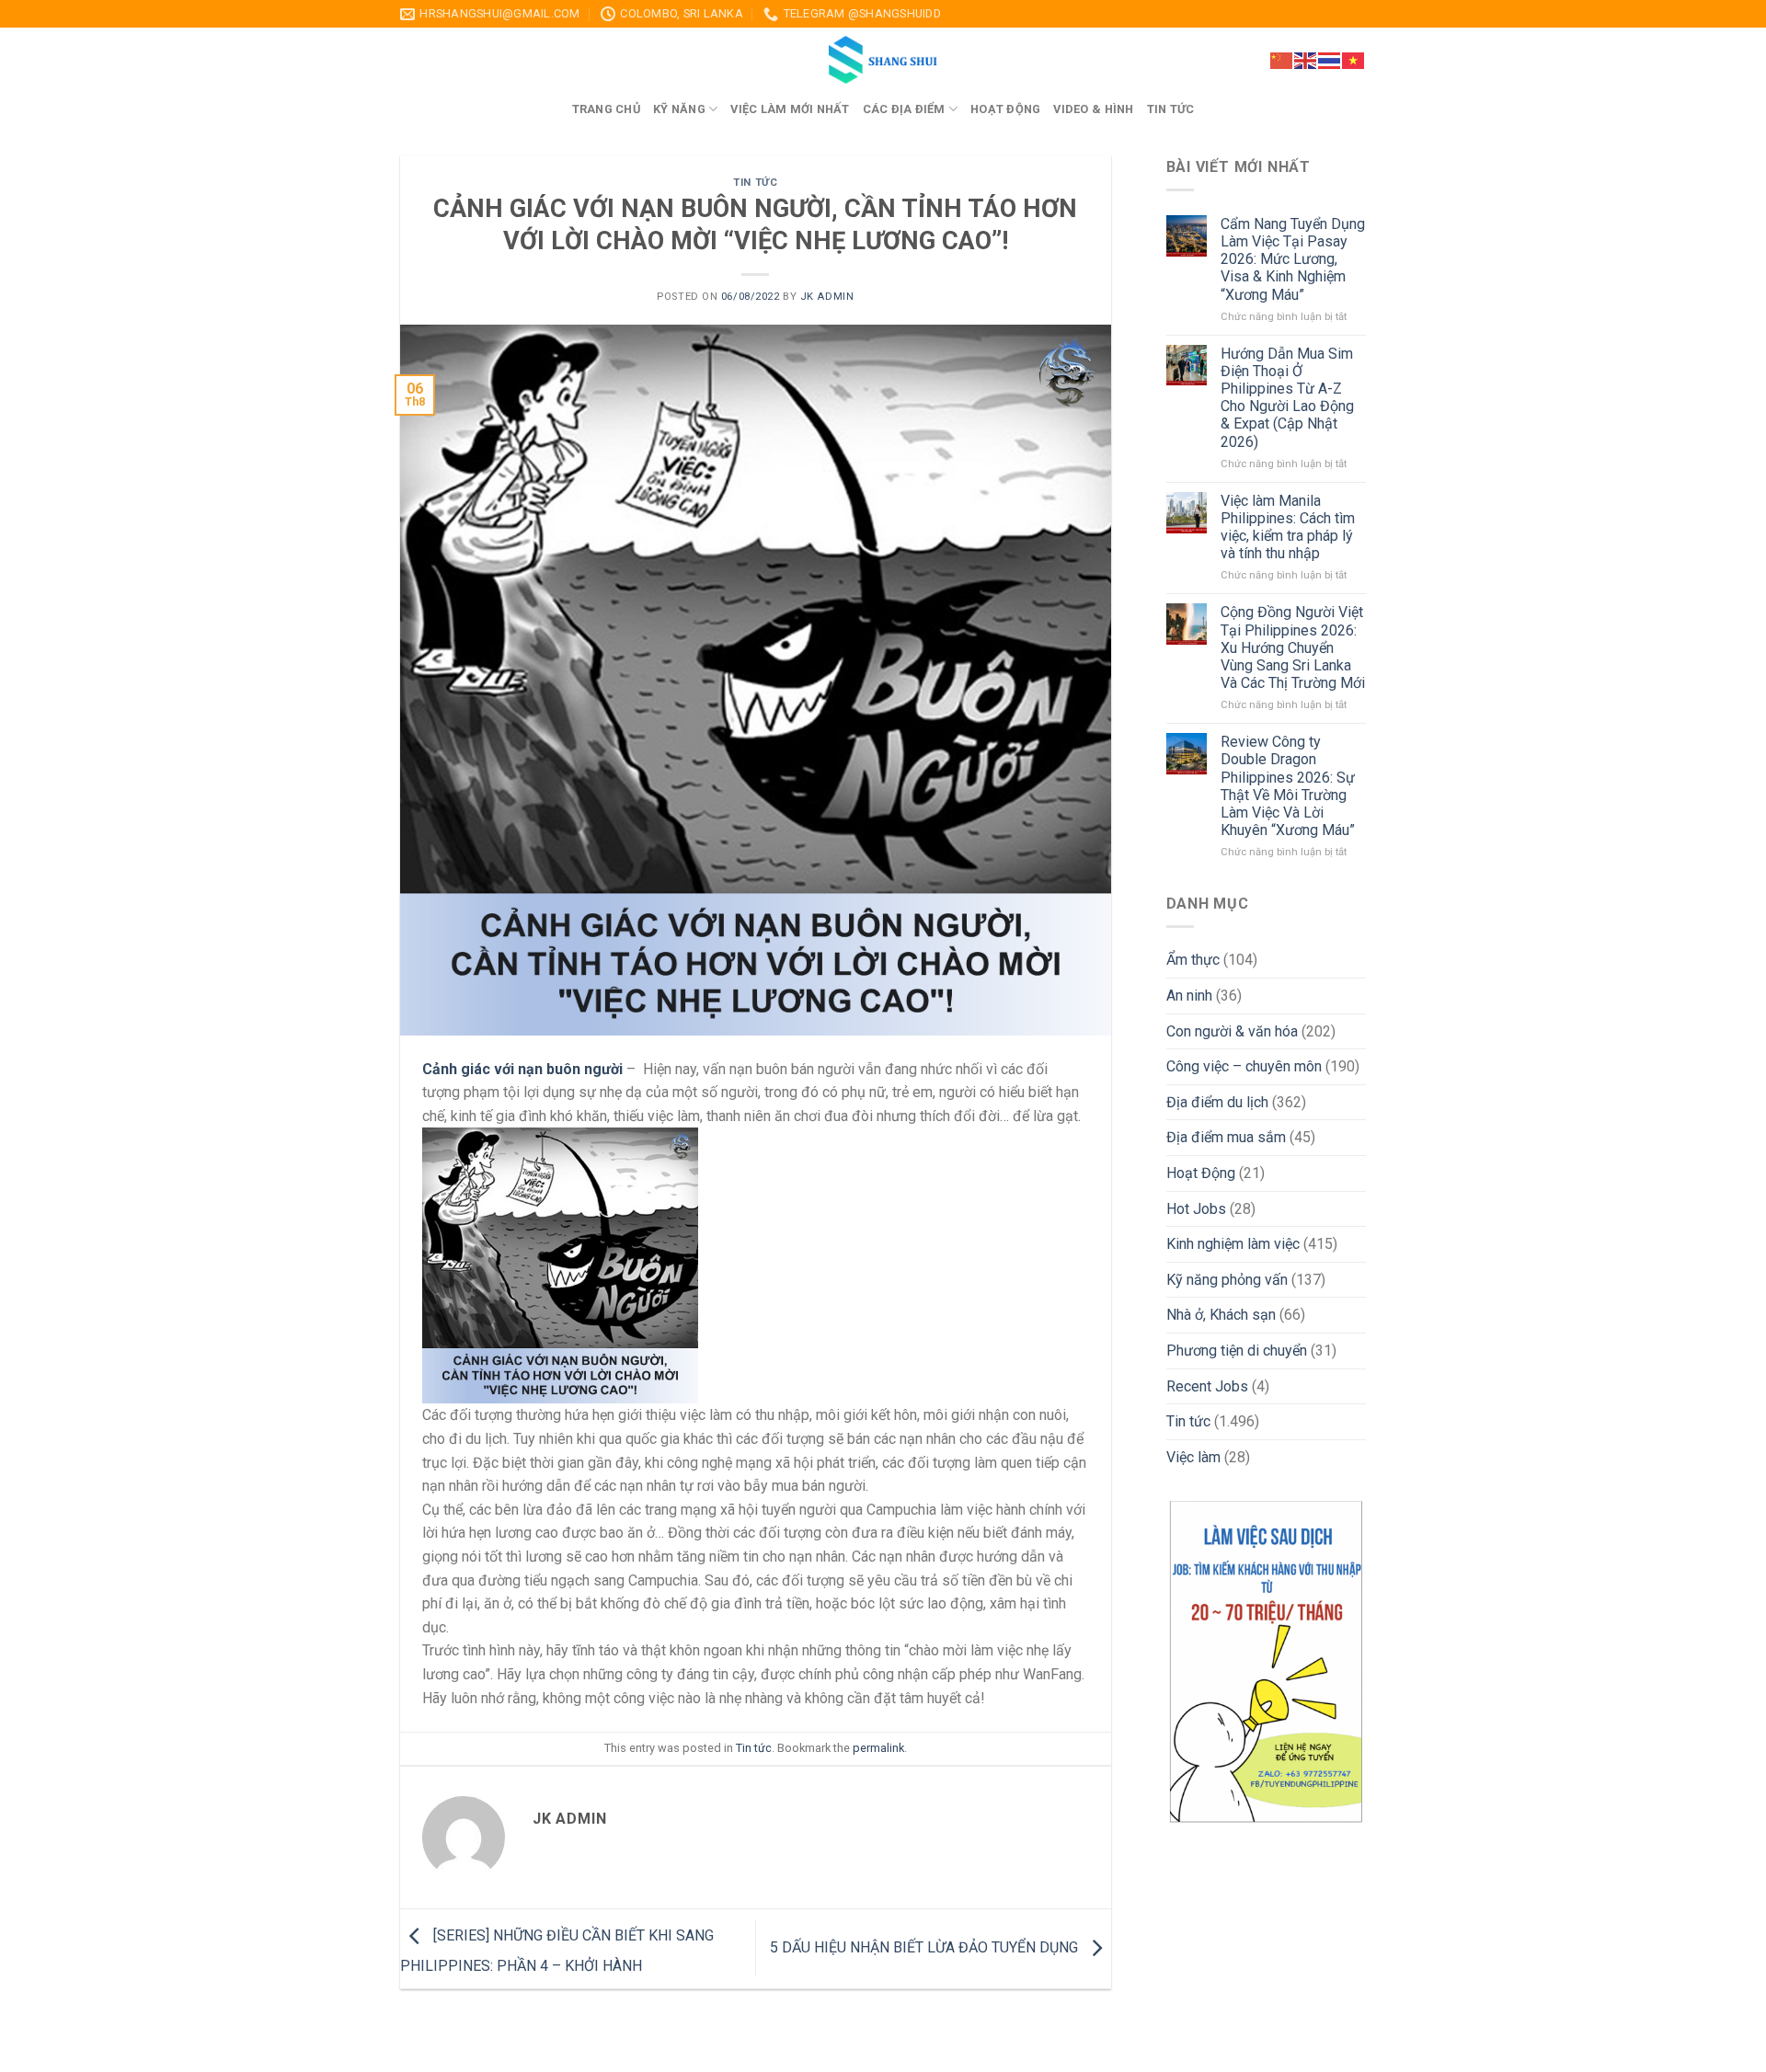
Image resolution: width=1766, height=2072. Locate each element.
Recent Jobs (1207, 1386)
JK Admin (827, 297)
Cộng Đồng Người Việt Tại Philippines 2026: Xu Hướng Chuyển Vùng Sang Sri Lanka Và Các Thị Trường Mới (1293, 647)
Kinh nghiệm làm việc (1233, 1244)
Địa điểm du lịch (1217, 1102)
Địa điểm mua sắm (1226, 1137)
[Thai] (1330, 59)
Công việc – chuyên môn (1244, 1066)
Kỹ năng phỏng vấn (1227, 1280)
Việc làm (1193, 1457)
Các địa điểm (904, 109)
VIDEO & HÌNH (1093, 109)
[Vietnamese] (1354, 59)
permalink (878, 1748)
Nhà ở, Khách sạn (1221, 1315)
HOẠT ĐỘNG (1005, 109)
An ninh (1189, 996)
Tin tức (755, 183)
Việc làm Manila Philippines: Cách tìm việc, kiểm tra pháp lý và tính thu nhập (1288, 527)
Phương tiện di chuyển (1237, 1351)
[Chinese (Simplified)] (1282, 59)
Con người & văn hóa (1232, 1031)
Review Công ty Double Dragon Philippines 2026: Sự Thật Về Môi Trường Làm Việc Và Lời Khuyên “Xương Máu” (1288, 786)
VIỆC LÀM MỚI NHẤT (790, 109)
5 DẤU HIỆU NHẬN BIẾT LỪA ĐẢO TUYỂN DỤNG (926, 1947)
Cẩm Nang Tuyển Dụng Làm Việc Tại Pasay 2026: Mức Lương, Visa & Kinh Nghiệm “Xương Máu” (1293, 259)
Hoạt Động (1201, 1173)
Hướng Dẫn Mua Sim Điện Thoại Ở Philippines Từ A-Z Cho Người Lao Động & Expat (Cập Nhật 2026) (1287, 398)
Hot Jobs (1196, 1209)
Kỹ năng (679, 109)
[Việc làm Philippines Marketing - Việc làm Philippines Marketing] (883, 60)
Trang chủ (606, 109)
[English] (1306, 59)
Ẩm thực (1193, 960)
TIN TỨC (1171, 109)
